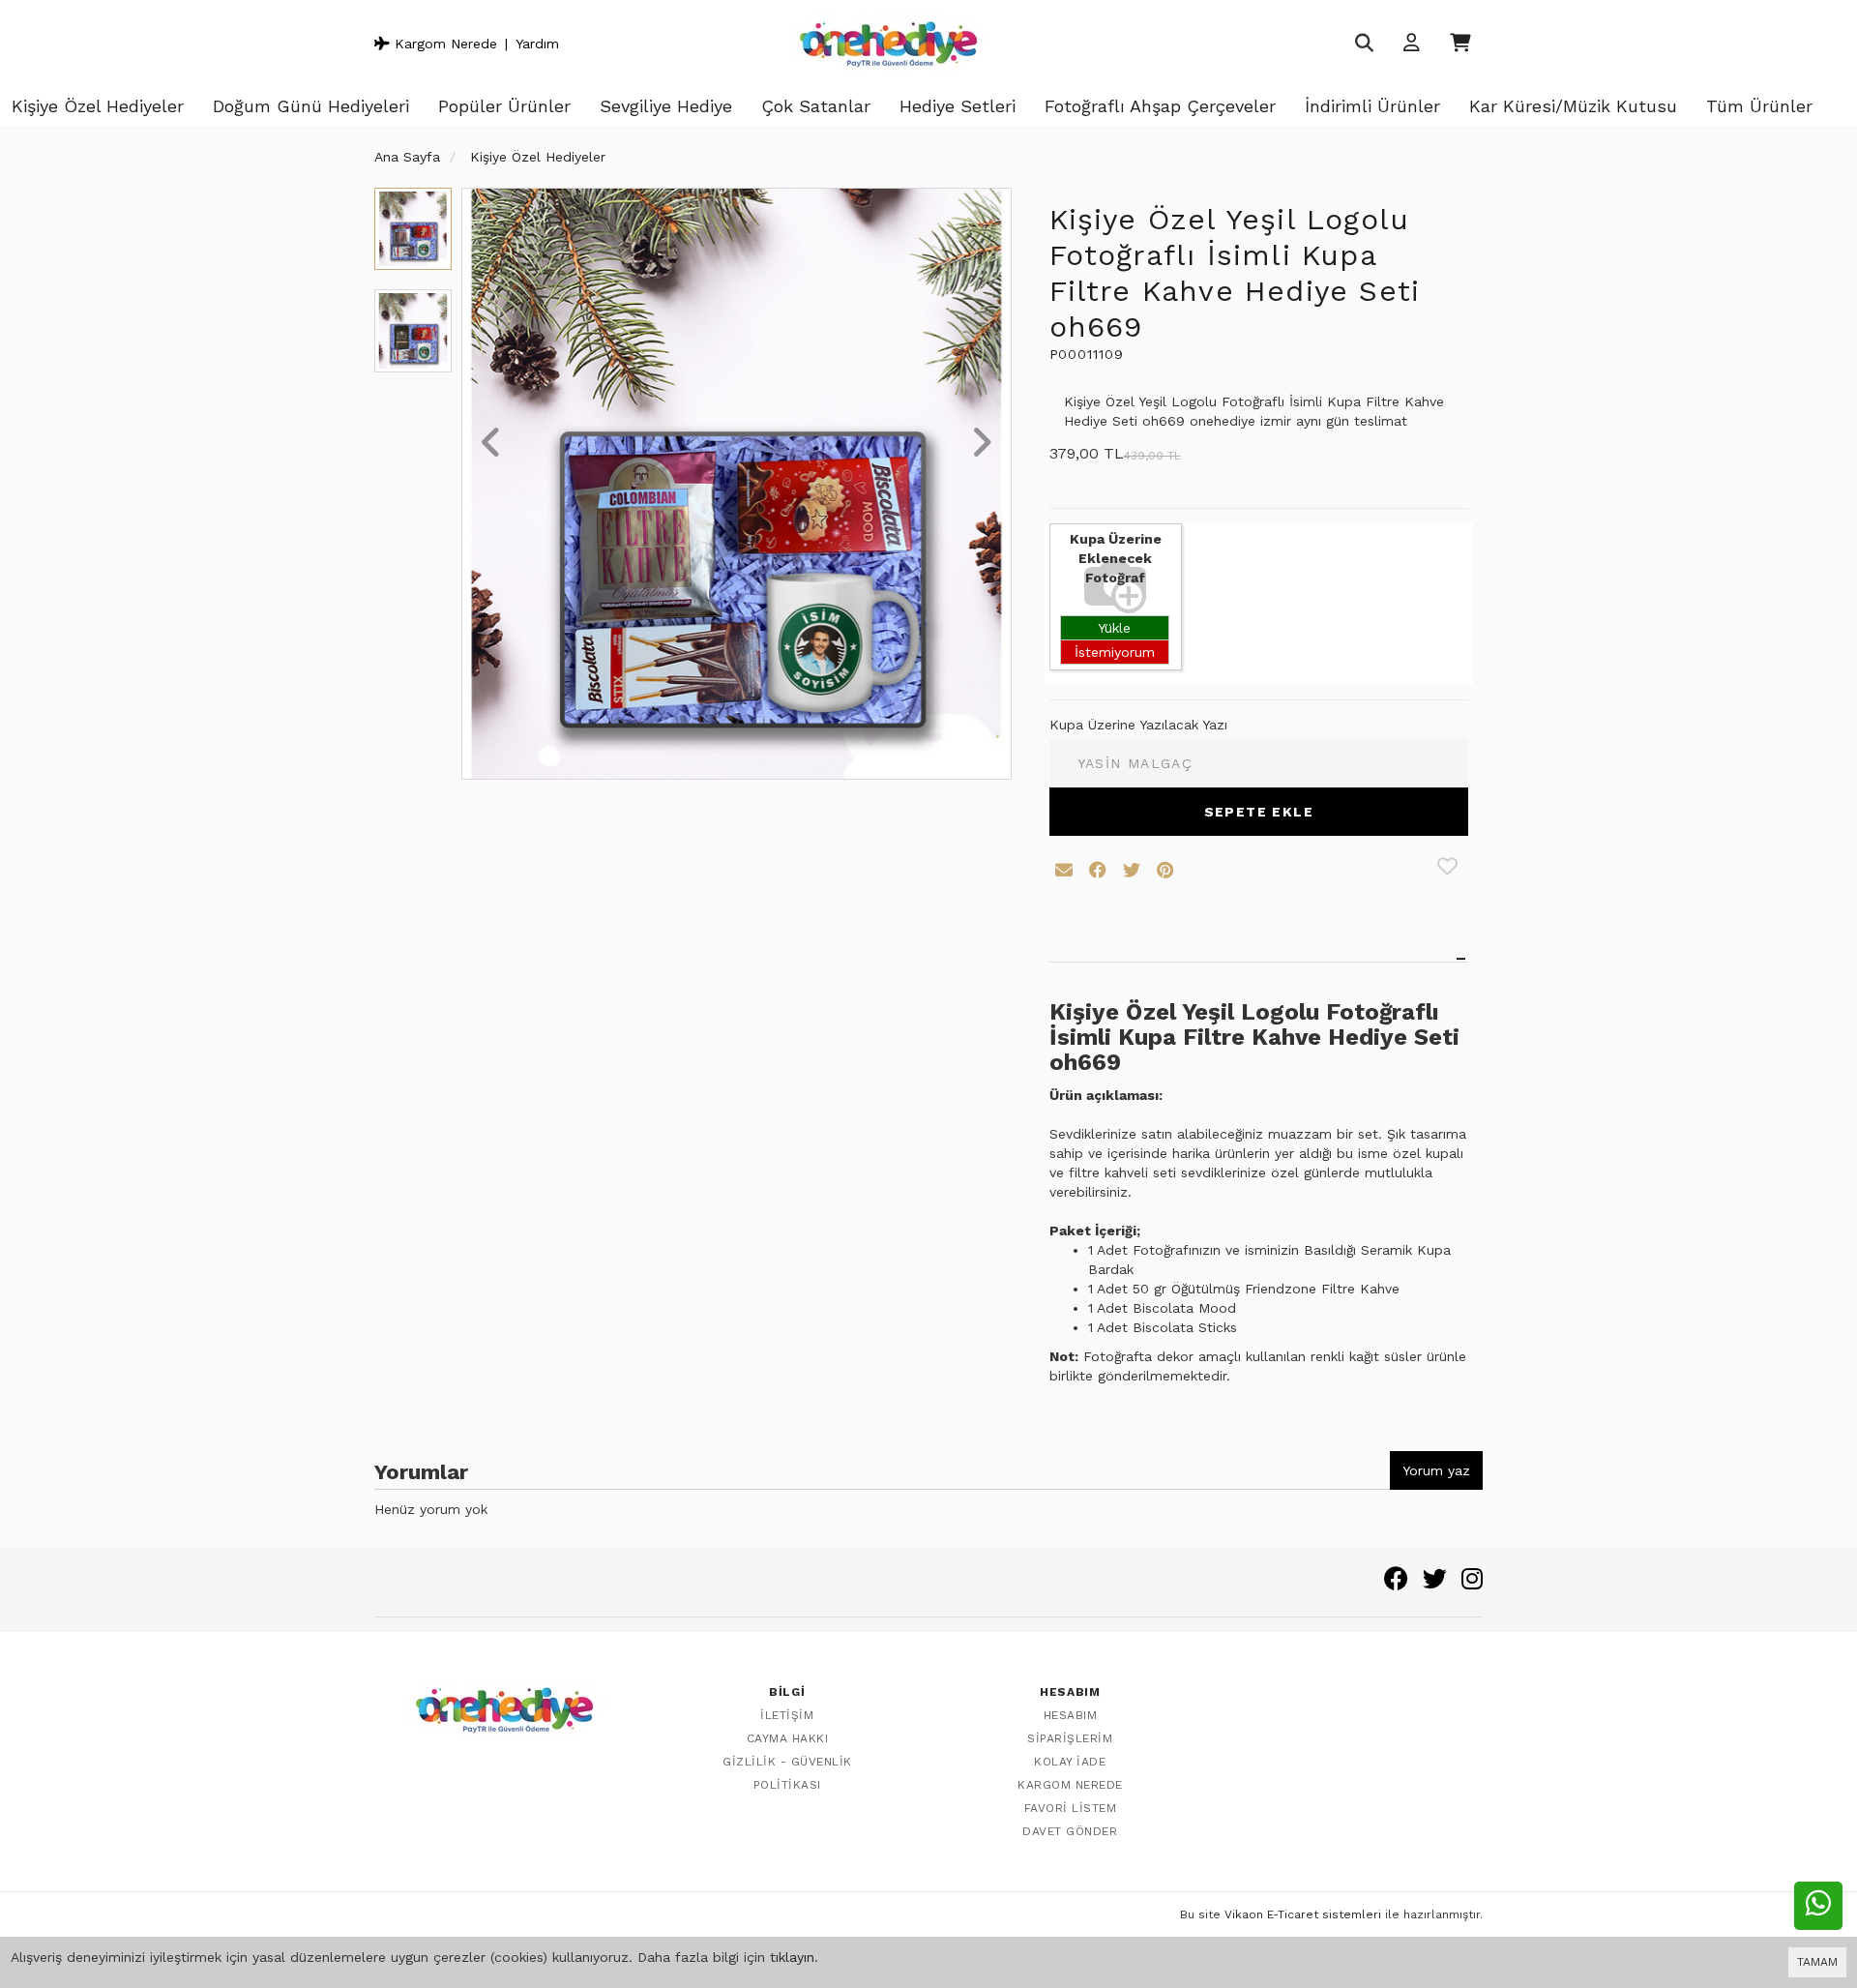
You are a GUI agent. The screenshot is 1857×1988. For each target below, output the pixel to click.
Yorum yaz (1436, 1470)
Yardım (537, 44)
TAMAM (1817, 1962)
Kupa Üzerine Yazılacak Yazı (1138, 725)
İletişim (787, 1715)
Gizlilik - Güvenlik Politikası (787, 1773)
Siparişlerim (1070, 1738)
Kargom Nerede (443, 44)
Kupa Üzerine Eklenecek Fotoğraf (1116, 558)
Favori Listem (1071, 1808)
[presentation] (491, 444)
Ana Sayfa (407, 157)
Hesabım (1071, 1715)
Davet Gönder (1070, 1831)
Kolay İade (1070, 1762)
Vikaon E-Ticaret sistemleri (1303, 1914)
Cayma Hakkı (788, 1738)
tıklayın (792, 1957)
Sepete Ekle (1259, 812)
